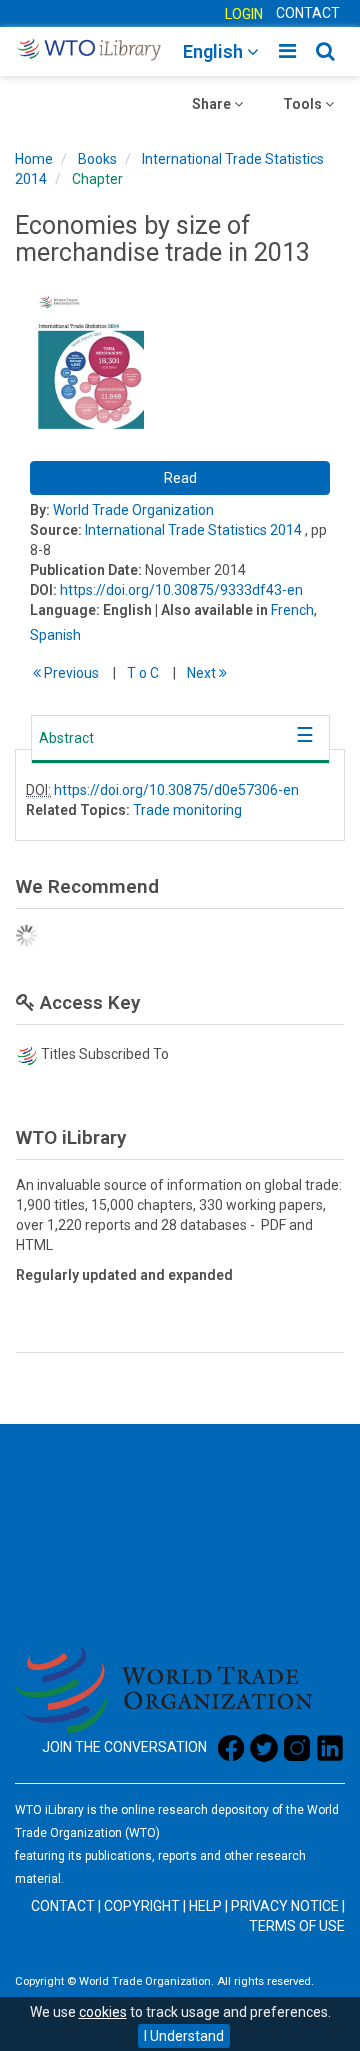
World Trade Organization (133, 510)
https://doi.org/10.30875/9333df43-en (181, 590)
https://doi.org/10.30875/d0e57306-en (176, 790)
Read (180, 478)
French (292, 610)
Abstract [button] (66, 738)
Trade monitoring (187, 810)
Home (34, 159)
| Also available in (211, 610)
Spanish (55, 635)
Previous (70, 673)
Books (97, 159)
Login (244, 14)
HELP (205, 1906)
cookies (103, 2012)
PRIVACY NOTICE (285, 1906)
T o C (143, 673)
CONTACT (308, 13)
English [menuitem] (215, 51)
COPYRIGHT (142, 1906)
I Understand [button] (184, 2036)
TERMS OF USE (297, 1926)
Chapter (97, 179)
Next (203, 673)
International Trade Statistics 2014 (193, 530)
